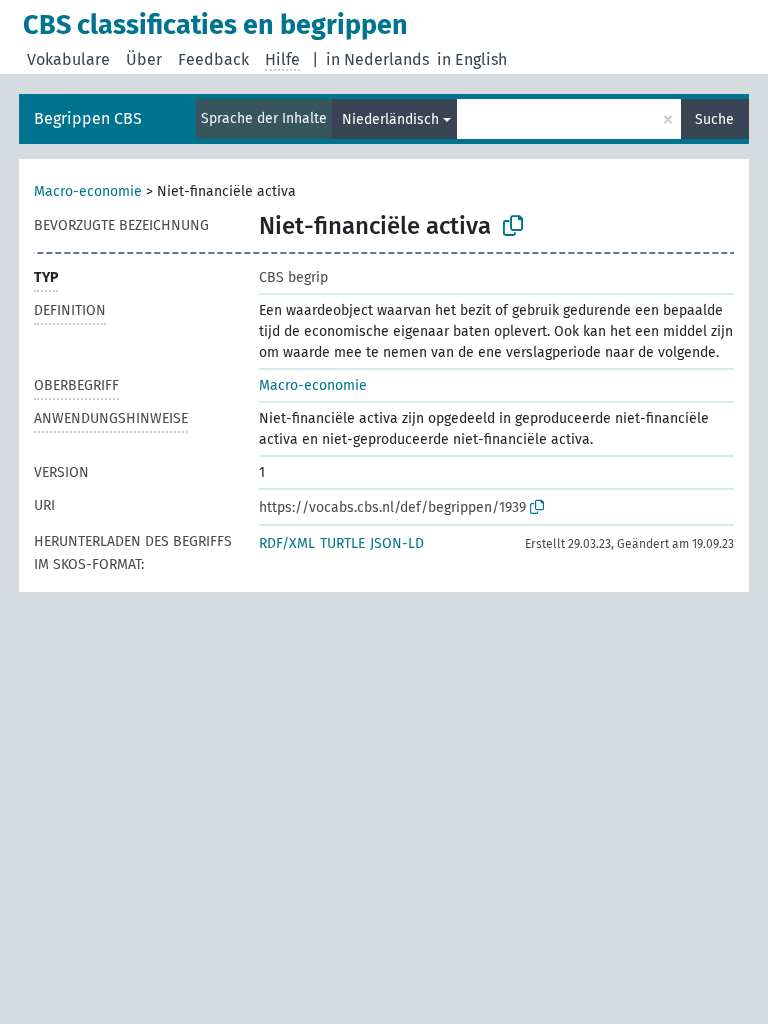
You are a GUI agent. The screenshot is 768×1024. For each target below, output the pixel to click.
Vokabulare (68, 59)
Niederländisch (390, 119)
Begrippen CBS (88, 118)
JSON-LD (397, 543)
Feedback (213, 59)
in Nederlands (377, 59)
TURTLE (342, 543)
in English (472, 59)
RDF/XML (287, 543)
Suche (714, 119)
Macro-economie (88, 191)
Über (144, 59)
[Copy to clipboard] (513, 226)
